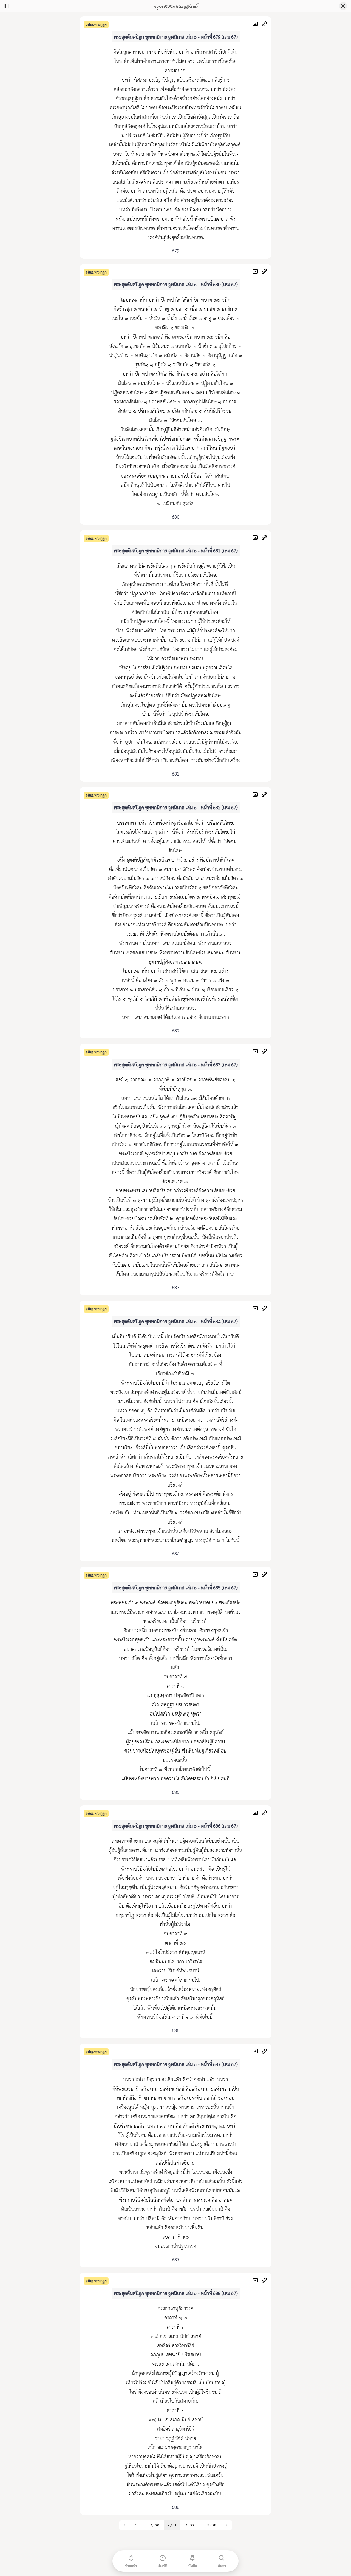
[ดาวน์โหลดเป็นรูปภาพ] (257, 25)
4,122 (190, 2525)
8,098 (212, 2525)
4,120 (155, 2525)
